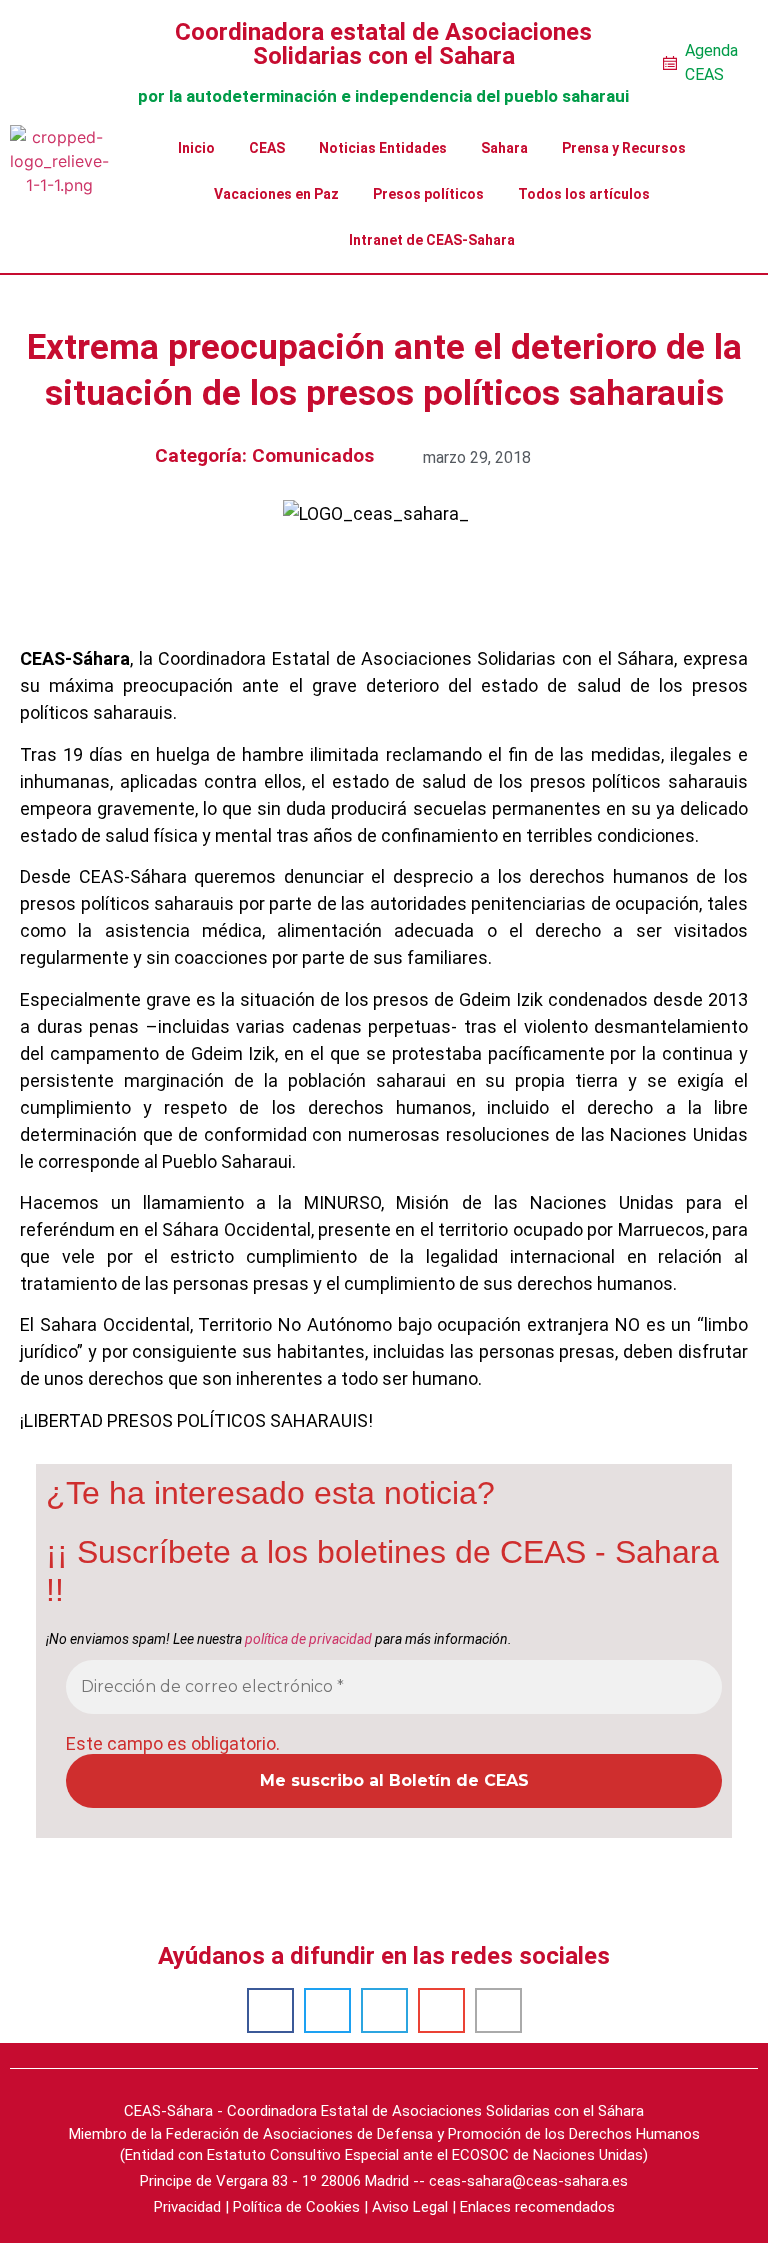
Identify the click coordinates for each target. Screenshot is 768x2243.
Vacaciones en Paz (276, 194)
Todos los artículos (584, 194)
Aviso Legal (410, 2207)
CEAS (267, 148)
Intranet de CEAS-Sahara (432, 240)
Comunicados (313, 455)
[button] (270, 2010)
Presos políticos (428, 194)
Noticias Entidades (383, 148)
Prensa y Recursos (624, 148)
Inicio (196, 148)
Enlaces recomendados (537, 2207)
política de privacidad (308, 1639)
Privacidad (187, 2207)
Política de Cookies (296, 2207)
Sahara (504, 148)
